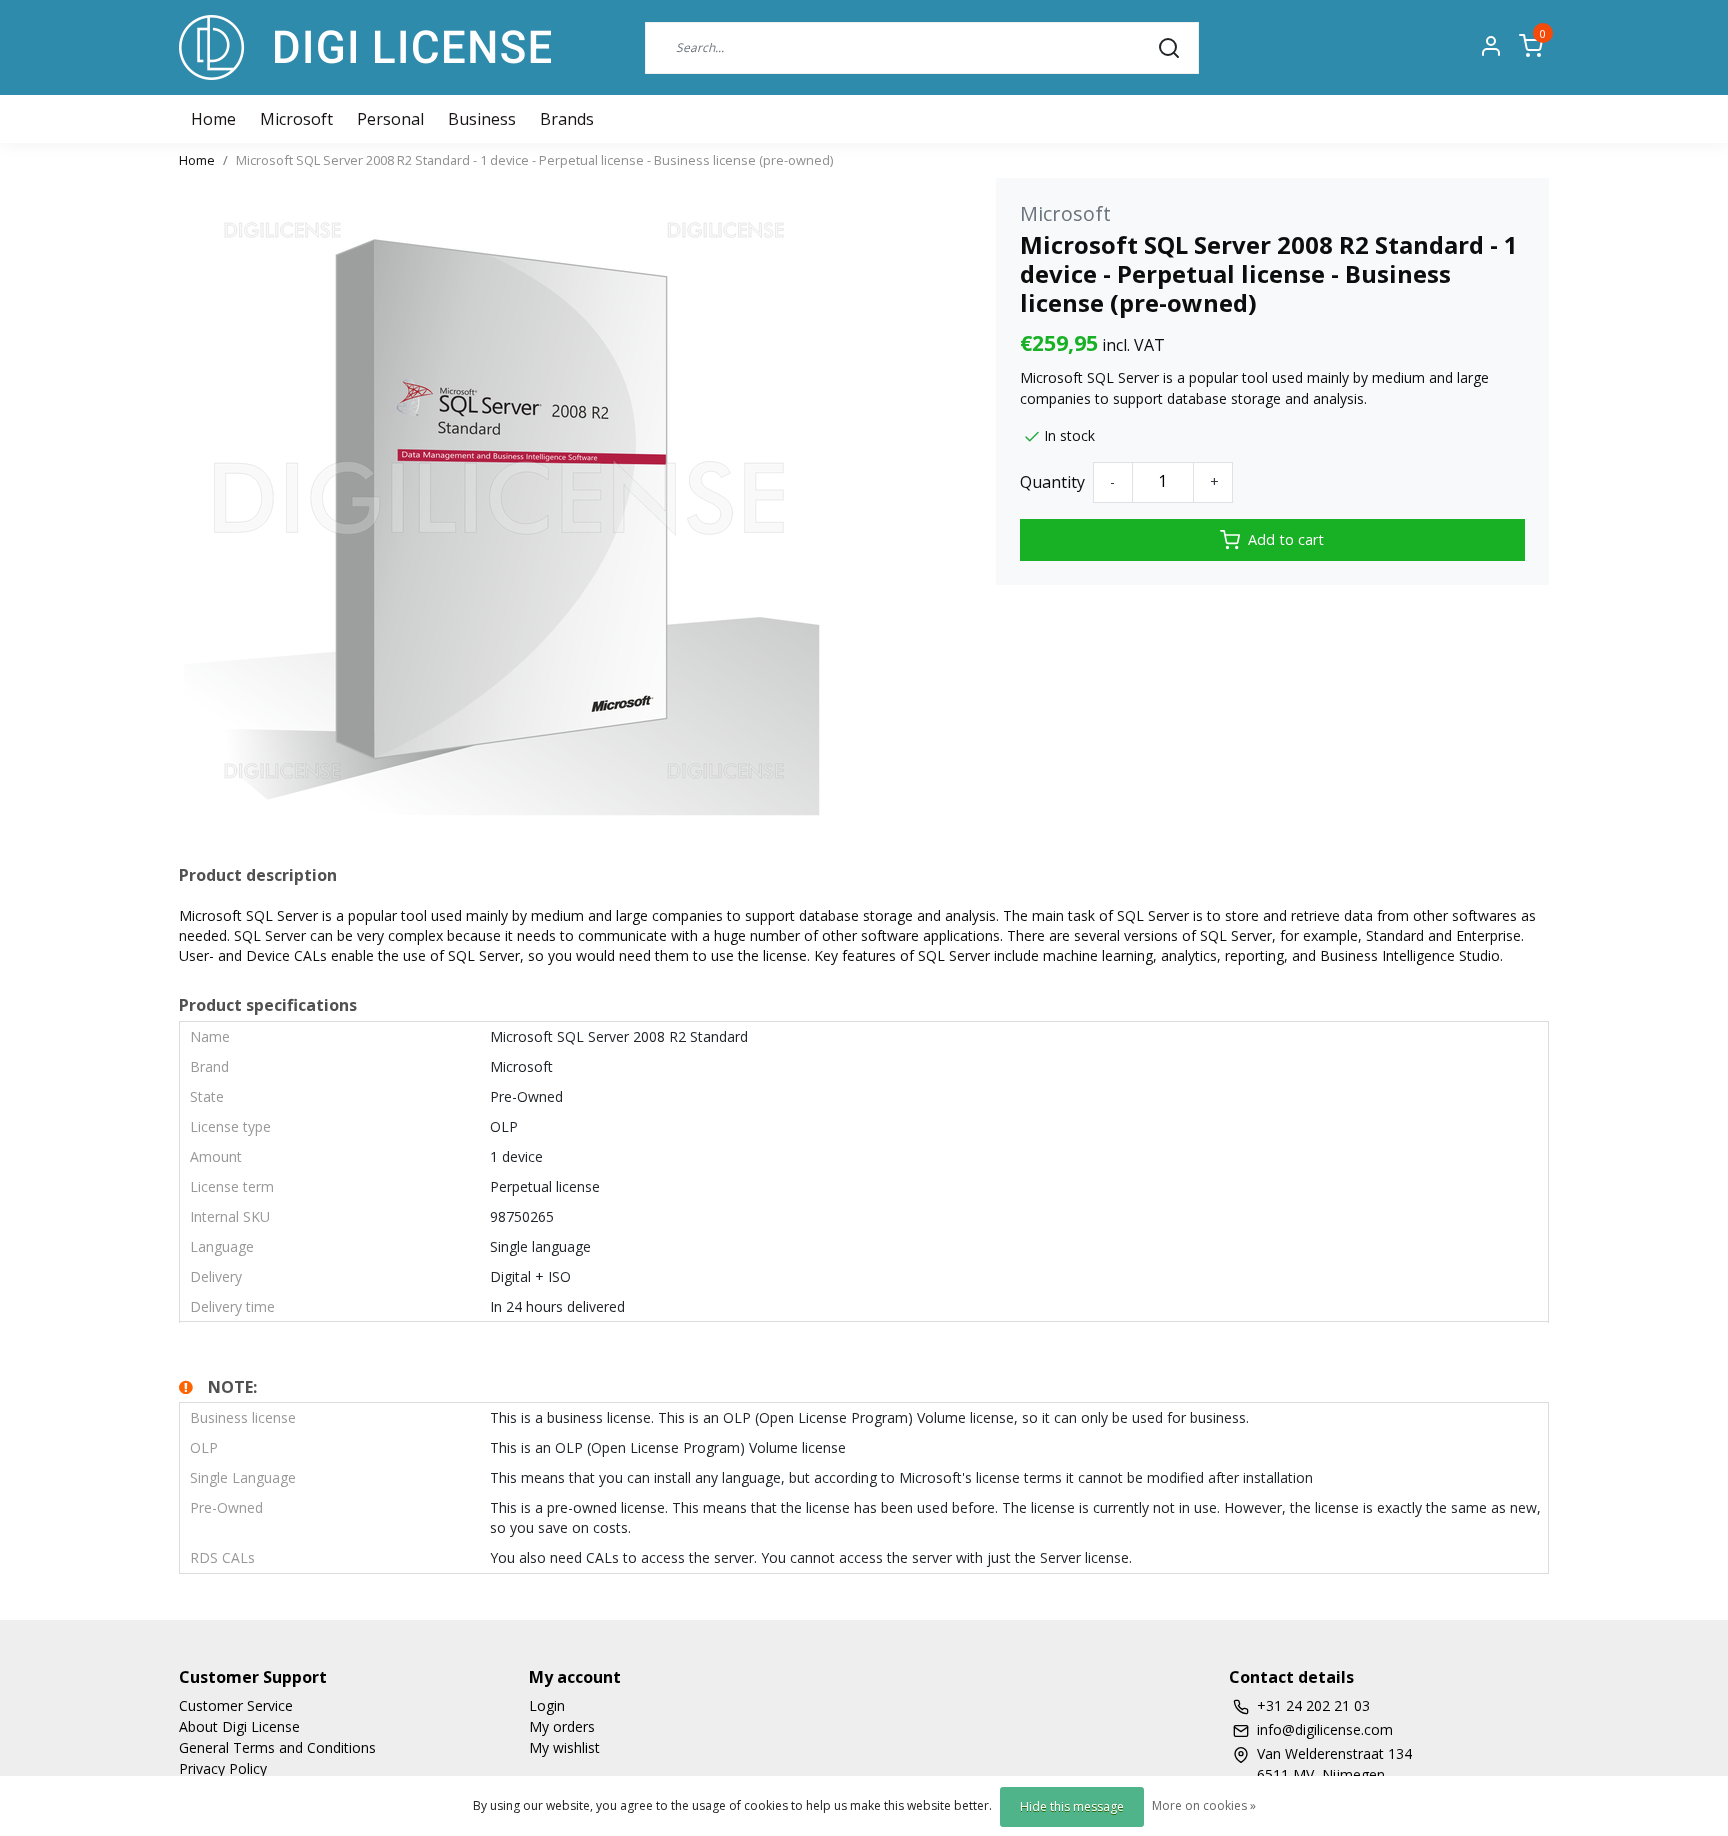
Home (197, 160)
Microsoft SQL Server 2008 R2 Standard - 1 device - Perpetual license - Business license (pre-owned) (534, 160)
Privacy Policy (223, 1768)
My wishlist (564, 1747)
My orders (562, 1726)
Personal (390, 119)
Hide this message (1072, 1806)
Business (482, 119)
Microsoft (296, 119)
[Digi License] (365, 47)
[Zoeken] (1169, 47)
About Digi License (239, 1726)
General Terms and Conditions (277, 1747)
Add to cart (1286, 539)
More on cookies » (1204, 1805)
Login (547, 1705)
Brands (567, 119)
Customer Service (236, 1705)
